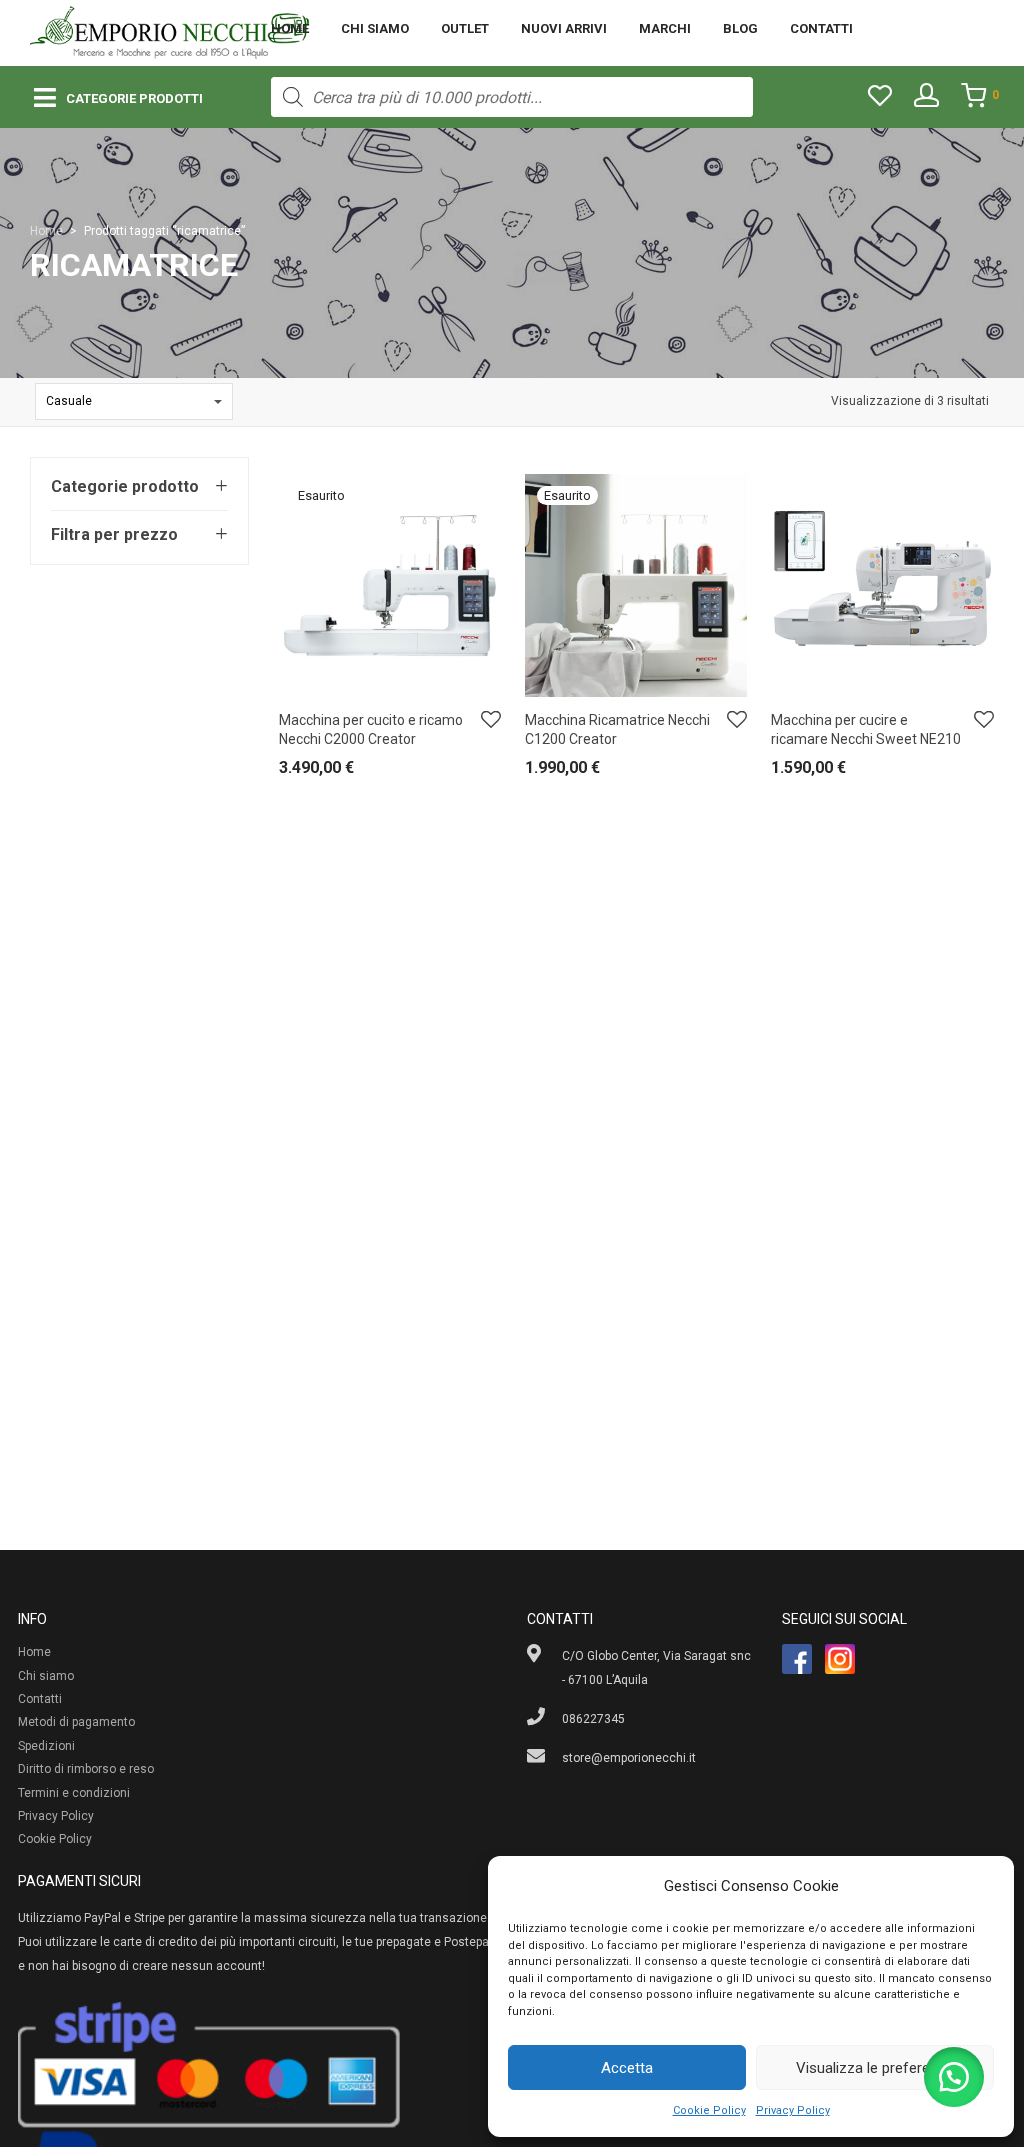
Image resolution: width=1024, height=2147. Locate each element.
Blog (740, 28)
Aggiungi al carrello (814, 772)
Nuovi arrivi (564, 28)
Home (290, 28)
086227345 (593, 1719)
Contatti (821, 28)
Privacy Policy (793, 2110)
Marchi (665, 28)
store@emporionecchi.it (629, 1758)
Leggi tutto (298, 772)
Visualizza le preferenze (875, 2068)
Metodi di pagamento (76, 1722)
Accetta (627, 2068)
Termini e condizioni (74, 1793)
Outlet (465, 28)
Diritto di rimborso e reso (86, 1769)
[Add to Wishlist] (491, 720)
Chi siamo (375, 28)
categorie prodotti (134, 98)
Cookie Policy (709, 2110)
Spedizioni (46, 1746)
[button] (954, 2077)
